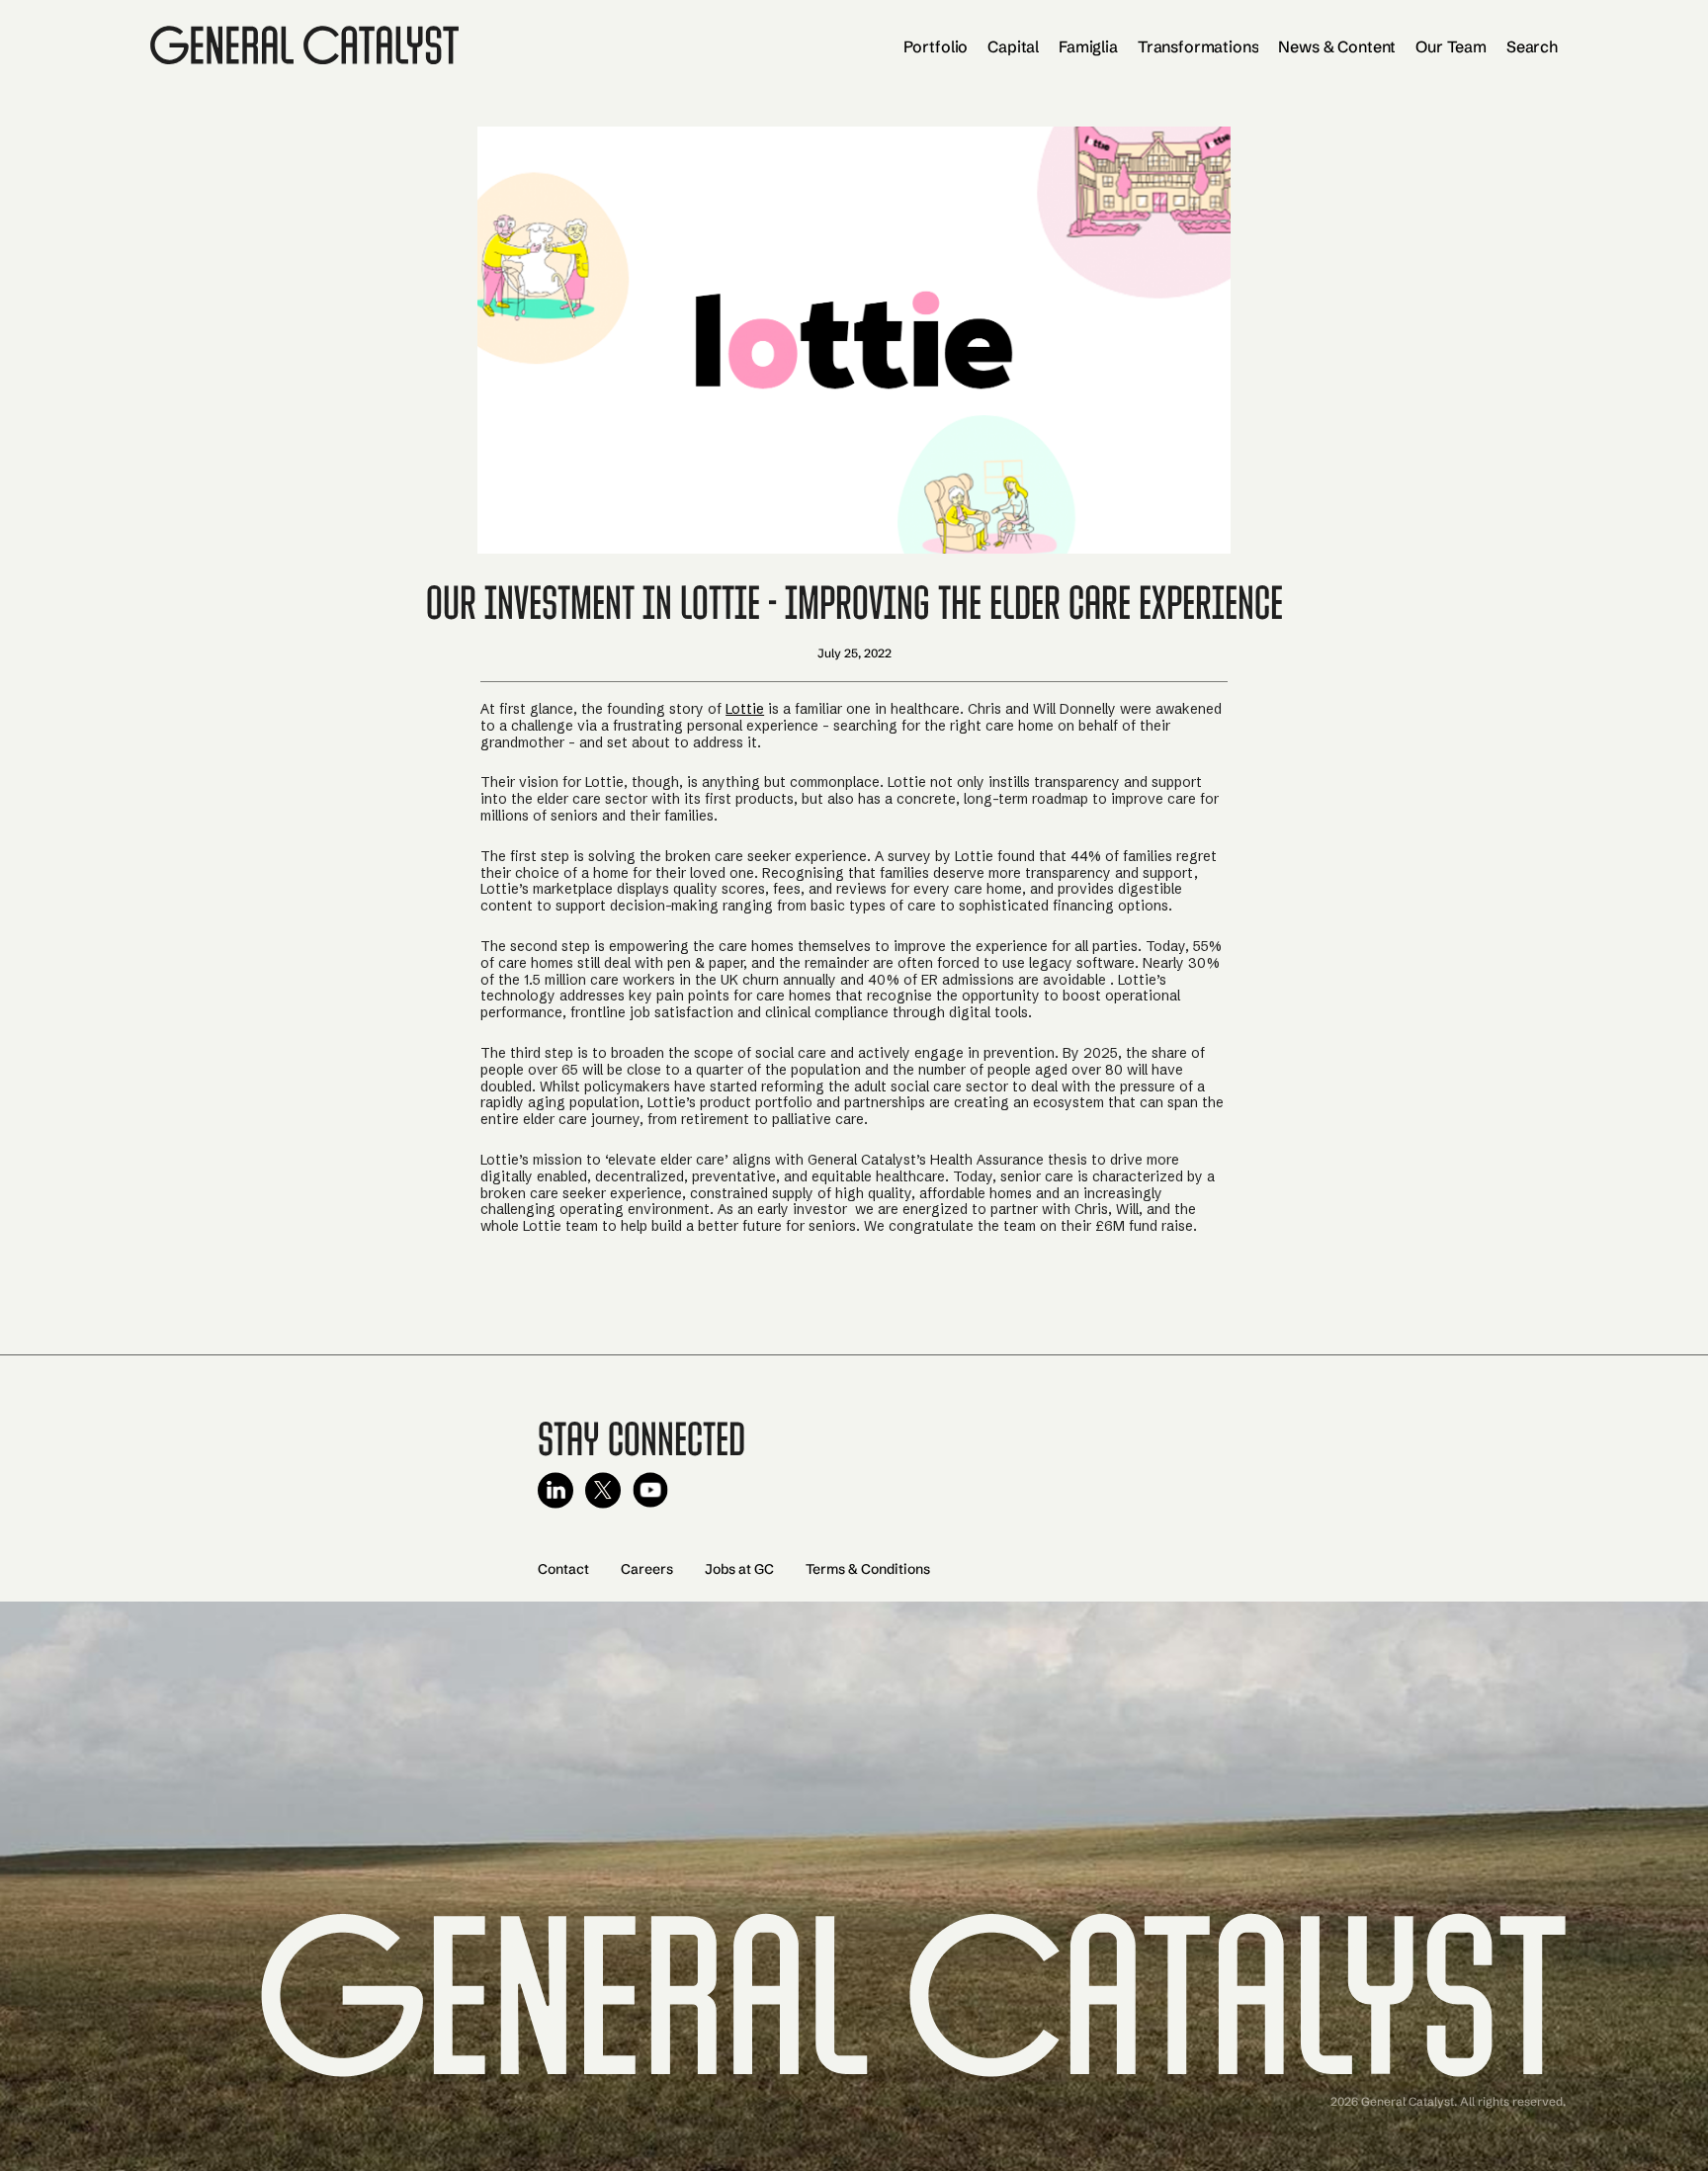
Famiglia (1088, 46)
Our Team (1451, 46)
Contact (563, 1569)
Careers (647, 1569)
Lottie (745, 709)
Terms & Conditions (868, 1569)
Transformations (1198, 46)
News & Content (1337, 46)
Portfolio (936, 46)
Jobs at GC (739, 1569)
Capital (1013, 46)
